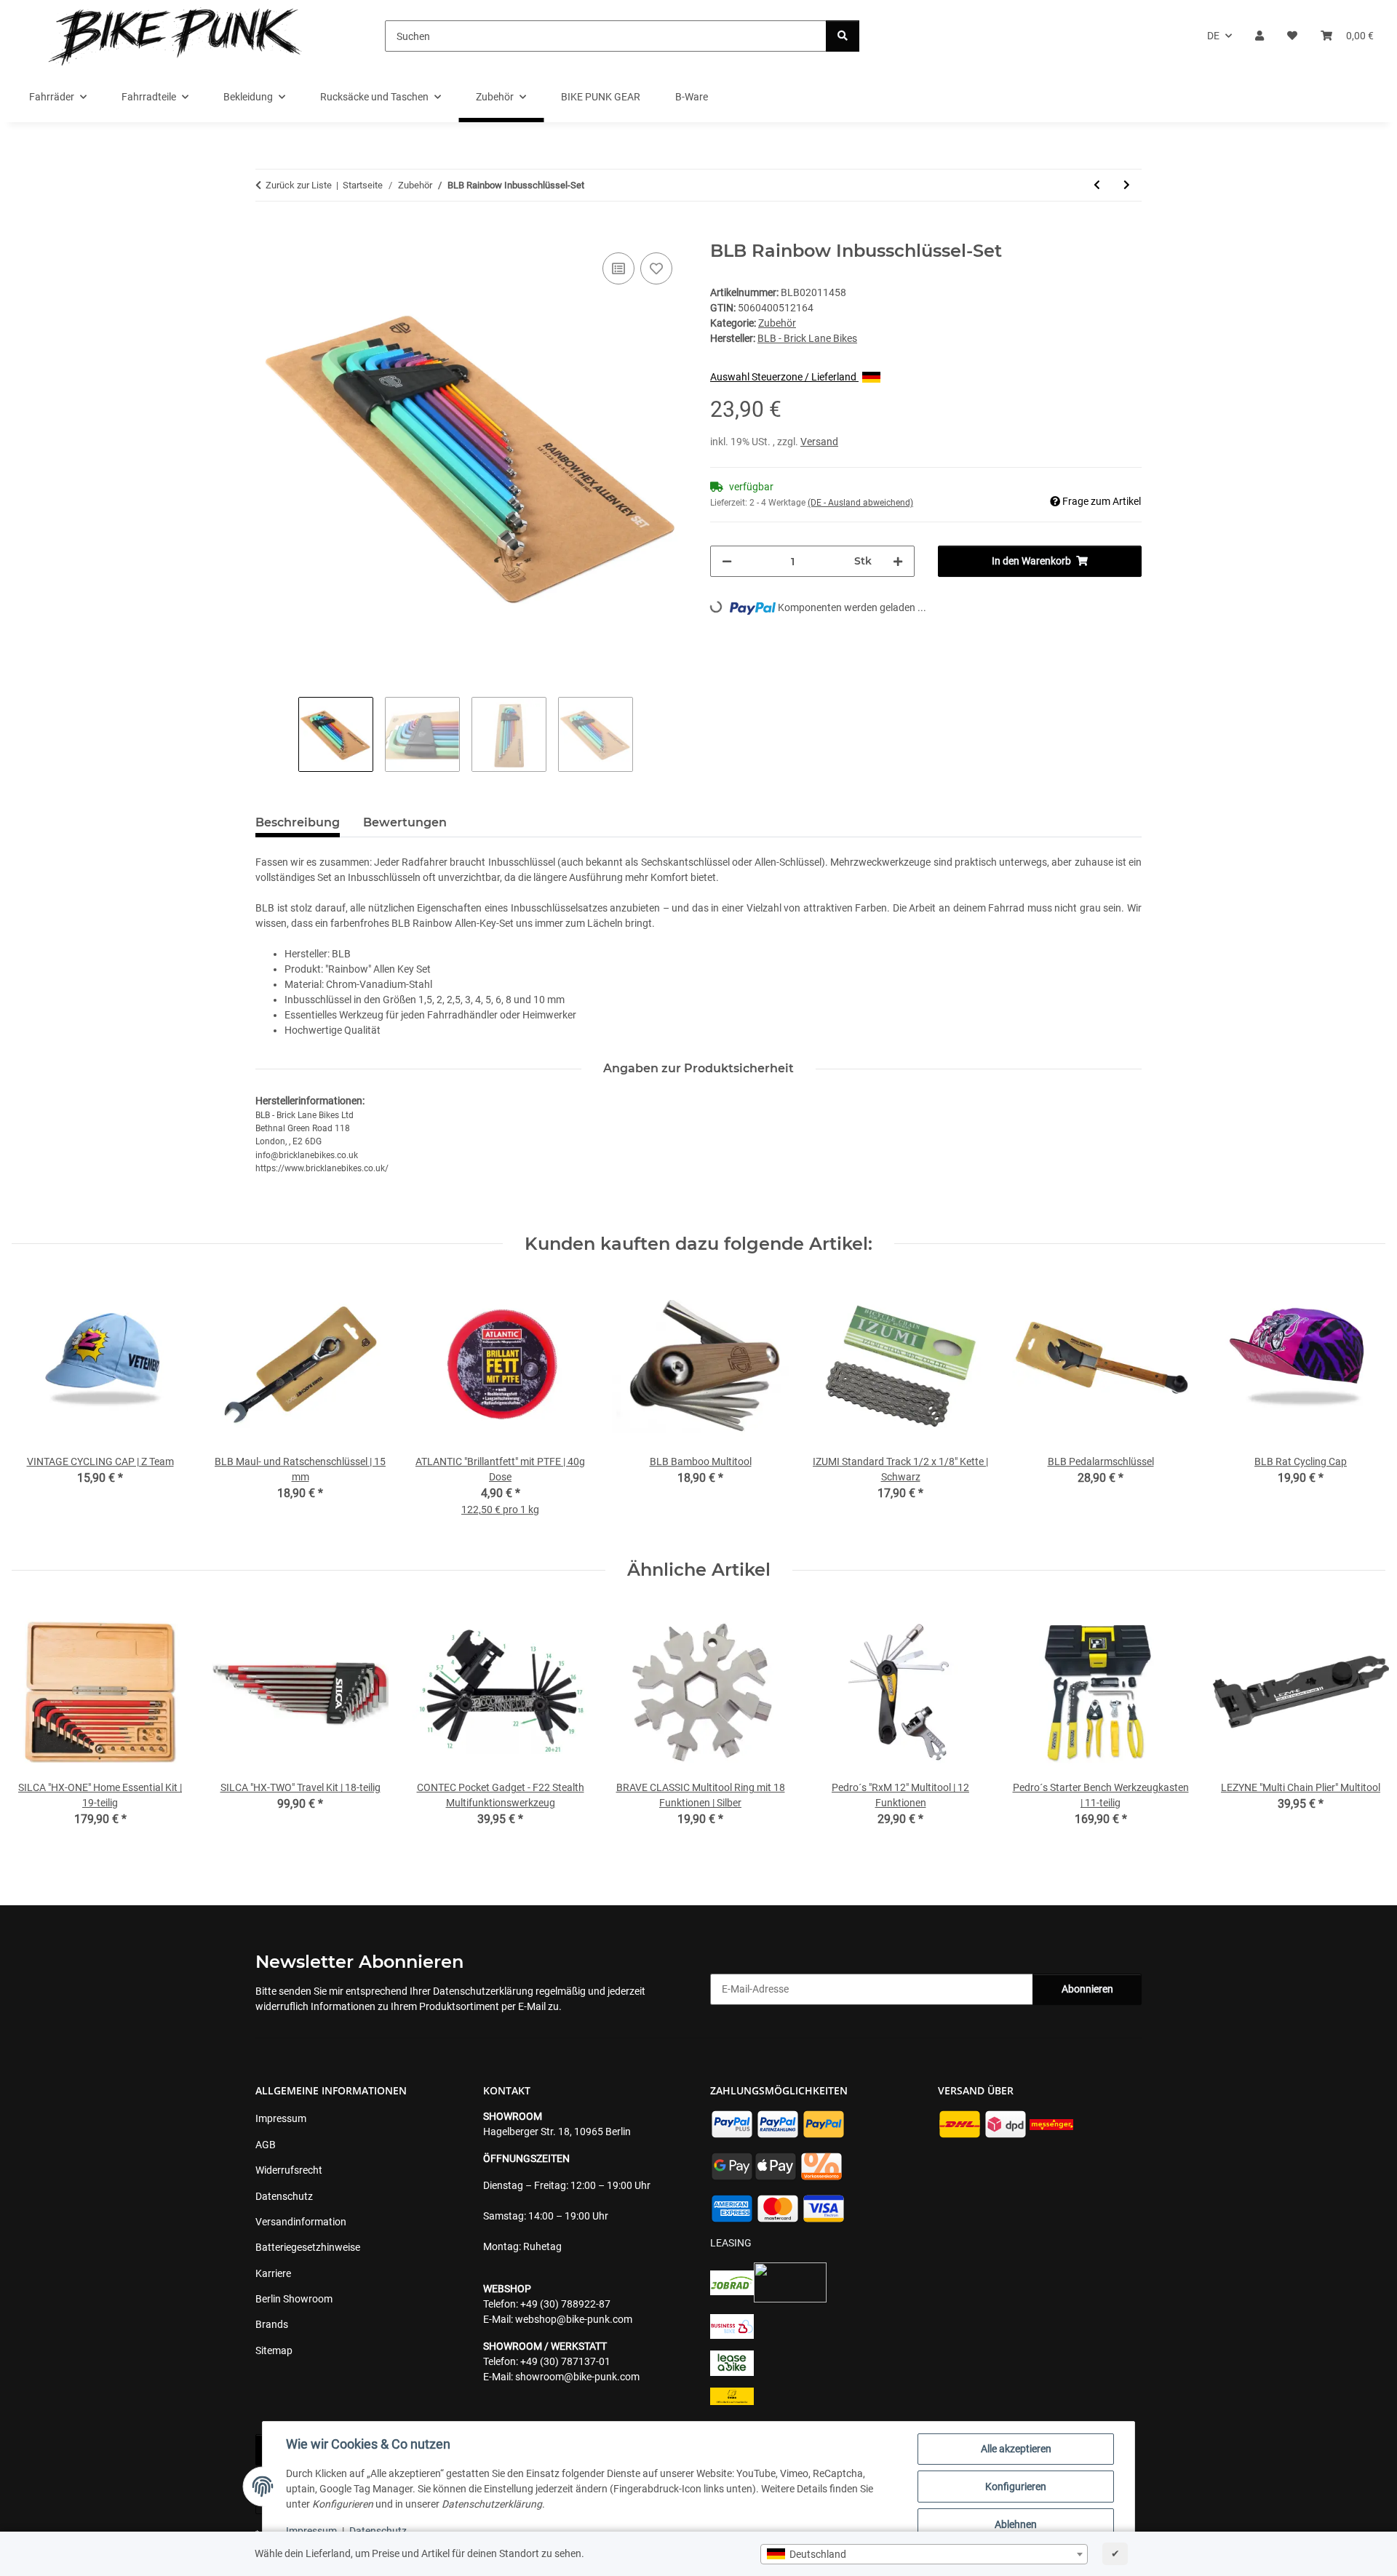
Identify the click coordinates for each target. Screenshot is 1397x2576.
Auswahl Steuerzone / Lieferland (784, 377)
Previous (36, 1725)
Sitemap (274, 2350)
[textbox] (924, 2554)
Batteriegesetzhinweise (308, 2247)
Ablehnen (1016, 2524)
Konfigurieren (1016, 2487)
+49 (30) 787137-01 (565, 2361)
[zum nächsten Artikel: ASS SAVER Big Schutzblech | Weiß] (1127, 185)
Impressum (311, 2531)
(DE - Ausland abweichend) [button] (860, 503)
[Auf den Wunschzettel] (656, 268)
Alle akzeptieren (1016, 2449)
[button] (1259, 36)
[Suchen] (843, 36)
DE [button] (1213, 36)
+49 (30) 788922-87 (565, 2304)
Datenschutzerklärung (483, 1991)
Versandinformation (301, 2222)
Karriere (273, 2273)
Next (1362, 1725)
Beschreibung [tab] (298, 822)
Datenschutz (378, 2531)
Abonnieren (1087, 1989)
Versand (819, 442)
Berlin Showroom (294, 2299)
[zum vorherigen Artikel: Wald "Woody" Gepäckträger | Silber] (1097, 185)
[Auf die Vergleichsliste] (618, 268)
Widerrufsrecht (289, 2170)
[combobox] (924, 2554)
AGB (266, 2145)
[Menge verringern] (727, 561)
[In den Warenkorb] (267, 233)
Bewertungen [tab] (405, 822)
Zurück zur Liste (299, 185)
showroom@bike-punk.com (577, 2377)
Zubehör (777, 323)
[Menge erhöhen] (898, 561)
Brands (272, 2324)
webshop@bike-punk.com (574, 2319)
